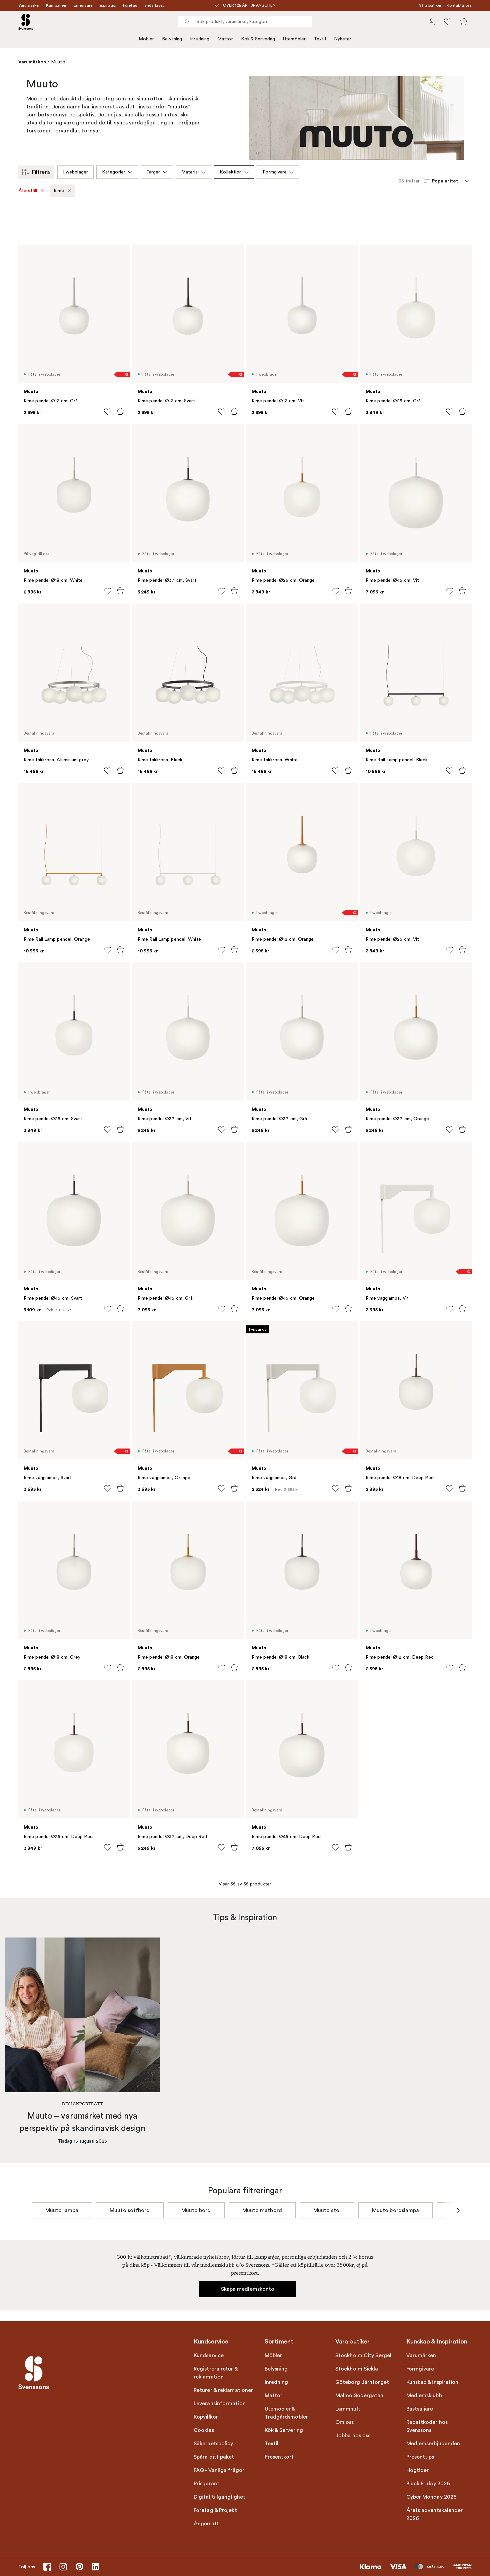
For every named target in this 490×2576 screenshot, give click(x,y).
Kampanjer (56, 5)
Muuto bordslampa (396, 2210)
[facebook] (47, 2567)
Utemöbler (294, 39)
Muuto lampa (62, 2210)
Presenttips (420, 2457)
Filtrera (41, 172)
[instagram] (63, 2567)
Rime (59, 191)
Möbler (146, 39)
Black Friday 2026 (428, 2484)
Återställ (28, 191)
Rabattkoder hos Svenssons (427, 2426)
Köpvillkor (206, 2417)
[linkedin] (95, 2567)
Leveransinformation (220, 2404)
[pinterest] (79, 2567)
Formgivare (82, 5)
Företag (130, 5)
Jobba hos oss (353, 2436)
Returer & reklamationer (223, 2390)
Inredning (200, 39)
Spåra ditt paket (214, 2457)
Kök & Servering (258, 39)
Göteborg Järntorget (362, 2382)
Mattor (225, 39)
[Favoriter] (448, 22)
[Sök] (187, 22)
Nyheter (343, 39)
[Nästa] (458, 2210)
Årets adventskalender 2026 (435, 2514)
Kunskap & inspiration (432, 2382)
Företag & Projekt (215, 2510)
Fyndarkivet (153, 5)
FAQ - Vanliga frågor (219, 2470)
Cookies (204, 2430)
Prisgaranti (207, 2484)
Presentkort (279, 2457)
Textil (320, 39)
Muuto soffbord (130, 2210)
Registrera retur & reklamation (216, 2373)
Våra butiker (430, 5)
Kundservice (209, 2355)
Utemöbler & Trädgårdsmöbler (286, 2413)
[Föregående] (32, 2210)
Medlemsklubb (424, 2396)
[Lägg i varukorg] (120, 411)
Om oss (345, 2422)
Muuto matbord (262, 2210)
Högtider (418, 2470)
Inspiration (108, 5)
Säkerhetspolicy (213, 2444)
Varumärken (29, 5)
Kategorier (114, 172)
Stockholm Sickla (357, 2369)
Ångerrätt (206, 2524)
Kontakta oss (459, 5)
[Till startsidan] (26, 22)
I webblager (75, 172)
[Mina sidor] (432, 22)
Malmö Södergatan (359, 2396)
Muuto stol (327, 2210)
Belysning (172, 39)
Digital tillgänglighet (219, 2497)
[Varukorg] (464, 22)
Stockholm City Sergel (363, 2355)
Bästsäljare (420, 2409)
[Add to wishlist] (108, 412)
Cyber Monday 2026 (432, 2497)
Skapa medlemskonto (248, 2289)
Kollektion (231, 172)
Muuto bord (196, 2210)
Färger (153, 172)
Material (190, 172)
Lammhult (348, 2409)
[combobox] (245, 22)
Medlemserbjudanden (433, 2444)
